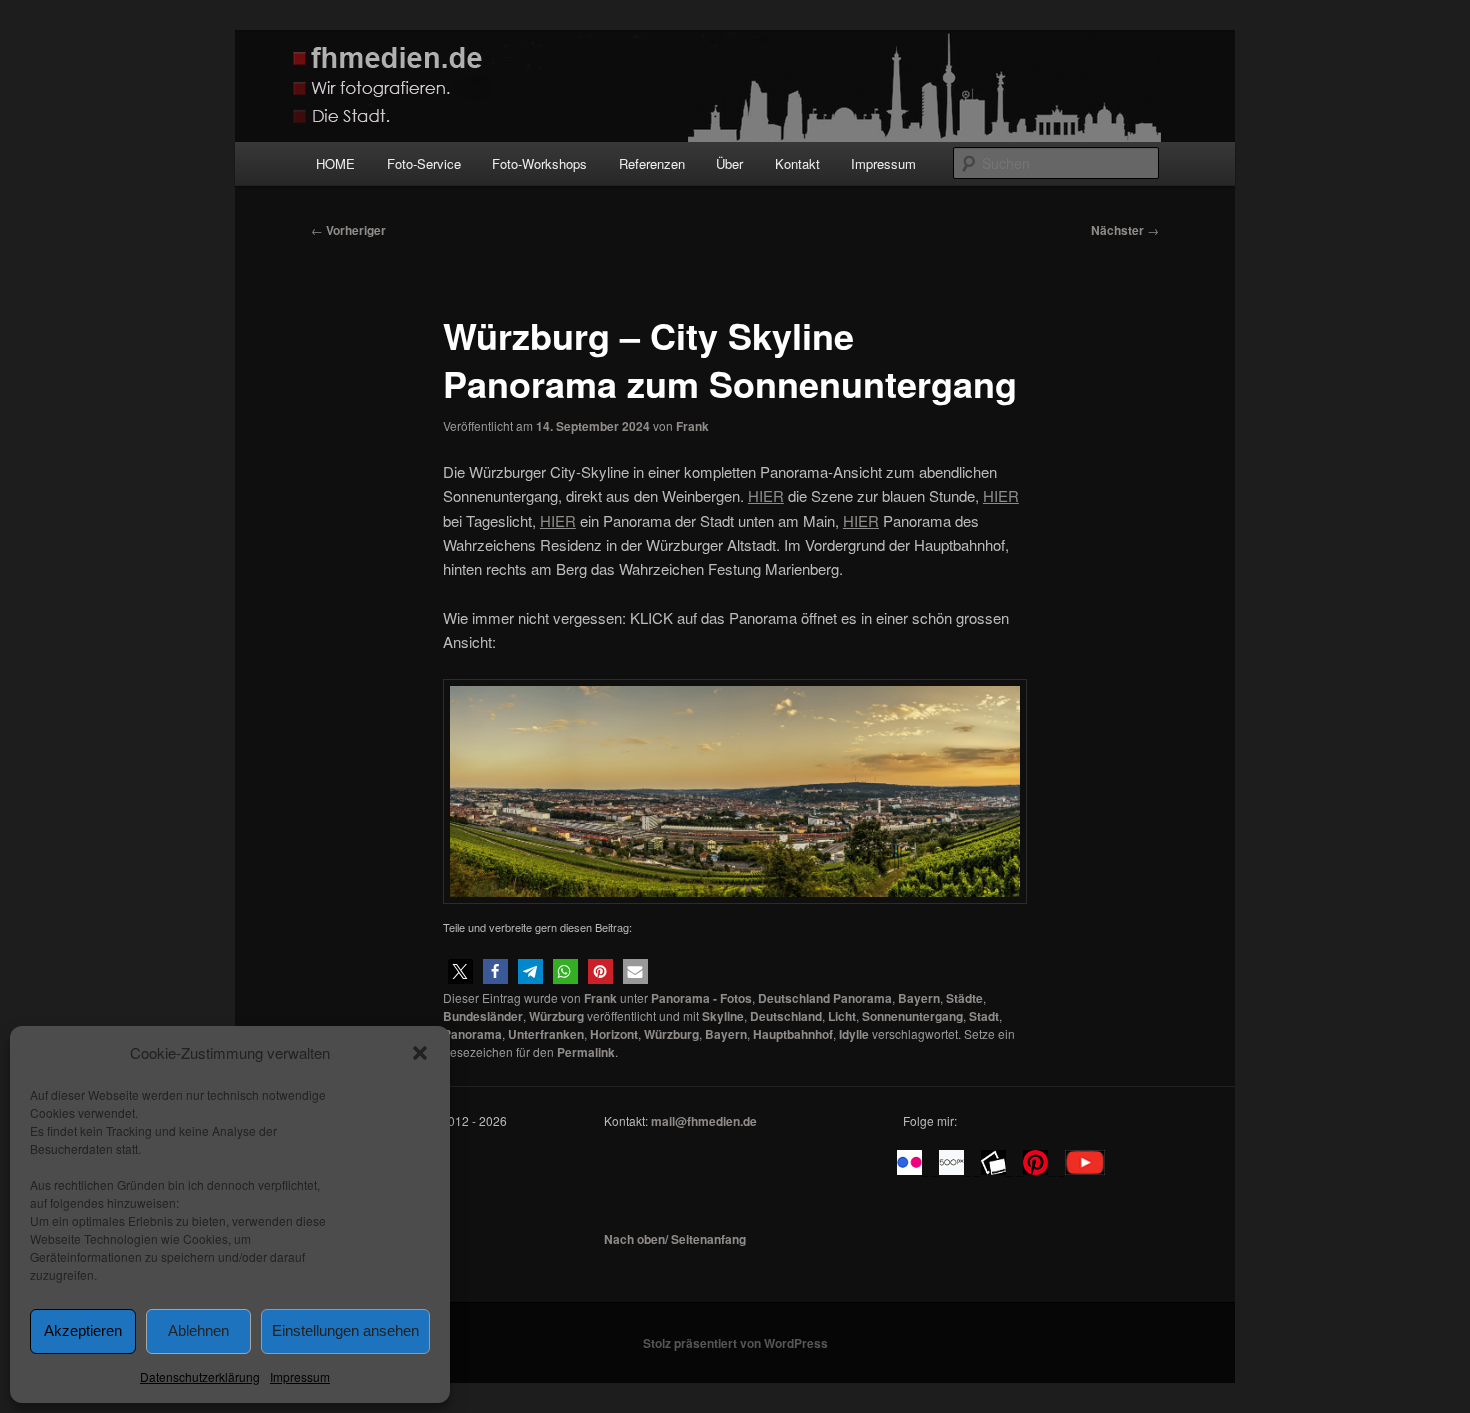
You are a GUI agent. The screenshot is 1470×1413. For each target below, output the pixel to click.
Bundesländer (483, 1016)
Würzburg (556, 1016)
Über (729, 163)
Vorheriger (348, 230)
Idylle (854, 1034)
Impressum (300, 1376)
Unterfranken (546, 1034)
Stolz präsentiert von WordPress (735, 1343)
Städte (964, 998)
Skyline (723, 1016)
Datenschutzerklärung (200, 1376)
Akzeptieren (83, 1330)
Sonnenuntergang (912, 1016)
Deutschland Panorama (825, 998)
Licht (842, 1016)
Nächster (1125, 230)
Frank (692, 426)
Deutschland (786, 1016)
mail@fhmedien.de (704, 1121)
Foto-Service (424, 163)
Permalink (586, 1052)
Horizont (614, 1034)
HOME (335, 163)
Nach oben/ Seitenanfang (675, 1239)
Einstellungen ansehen (345, 1330)
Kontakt (797, 163)
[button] (420, 1053)
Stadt (984, 1016)
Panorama (472, 1034)
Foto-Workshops (539, 163)
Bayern (919, 998)
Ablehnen (198, 1330)
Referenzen (652, 163)
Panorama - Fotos (701, 998)
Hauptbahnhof (793, 1034)
